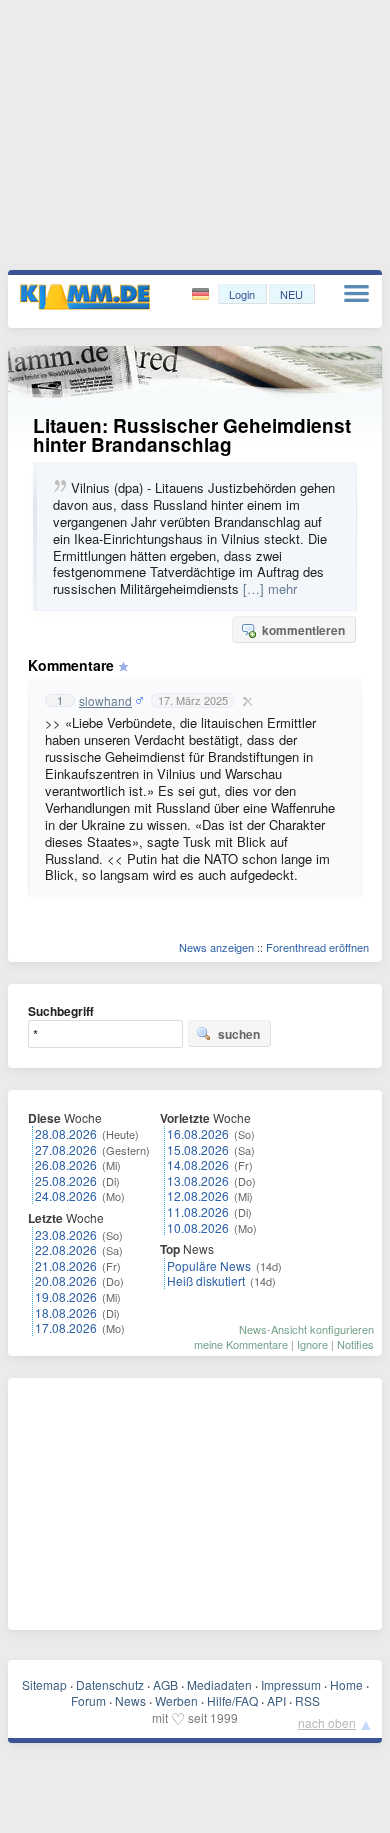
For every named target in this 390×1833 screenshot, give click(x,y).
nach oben (327, 1722)
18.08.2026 (66, 1312)
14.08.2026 (198, 1164)
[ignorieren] (245, 701)
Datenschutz (110, 1684)
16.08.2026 (198, 1133)
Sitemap (44, 1684)
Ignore (312, 1344)
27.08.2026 (66, 1149)
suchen (239, 1034)
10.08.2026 (198, 1227)
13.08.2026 (198, 1180)
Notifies (355, 1344)
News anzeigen (216, 947)
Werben (176, 1700)
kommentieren (303, 630)
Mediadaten (219, 1684)
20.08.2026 (66, 1280)
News (130, 1700)
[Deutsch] (202, 294)
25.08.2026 (66, 1180)
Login (242, 294)
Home (346, 1684)
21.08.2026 (66, 1265)
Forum (88, 1700)
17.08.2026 (66, 1327)
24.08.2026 (66, 1195)
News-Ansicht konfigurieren (306, 1329)
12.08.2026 (198, 1195)
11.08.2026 (198, 1211)
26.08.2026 (66, 1164)
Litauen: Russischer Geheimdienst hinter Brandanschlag (192, 435)
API (276, 1700)
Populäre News (209, 1265)
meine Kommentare (241, 1344)
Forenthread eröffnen (317, 947)
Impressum (291, 1684)
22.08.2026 (66, 1249)
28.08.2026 (66, 1133)
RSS (307, 1700)
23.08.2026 (66, 1234)
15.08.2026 (198, 1149)
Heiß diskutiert (206, 1280)
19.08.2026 (66, 1296)
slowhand (105, 701)
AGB (165, 1684)
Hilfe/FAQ (232, 1700)
